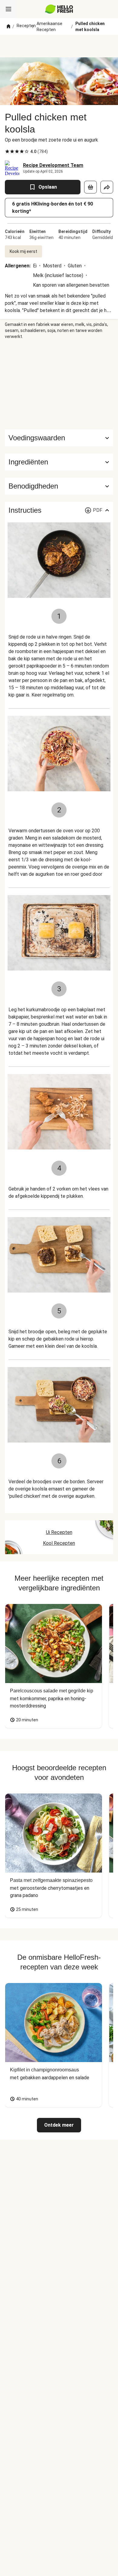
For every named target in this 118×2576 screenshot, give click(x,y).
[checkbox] (7, 151)
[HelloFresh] (59, 9)
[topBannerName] (59, 46)
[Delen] (107, 187)
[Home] (8, 27)
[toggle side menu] (8, 9)
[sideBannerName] (59, 384)
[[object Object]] (90, 187)
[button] (59, 462)
